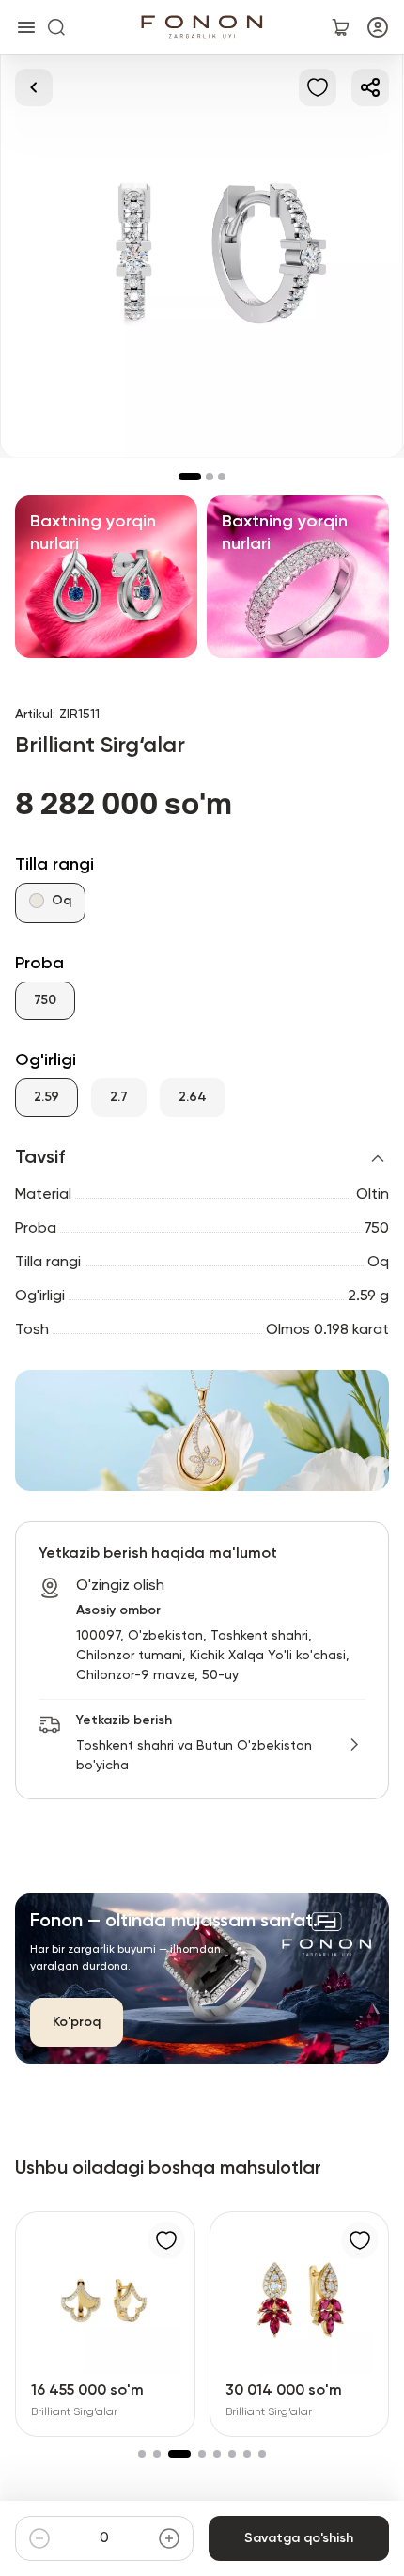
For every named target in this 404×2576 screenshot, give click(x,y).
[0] (340, 27)
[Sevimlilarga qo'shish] (318, 87)
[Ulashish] (370, 87)
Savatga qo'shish (299, 2538)
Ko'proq (77, 2022)
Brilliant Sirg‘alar (74, 2412)
